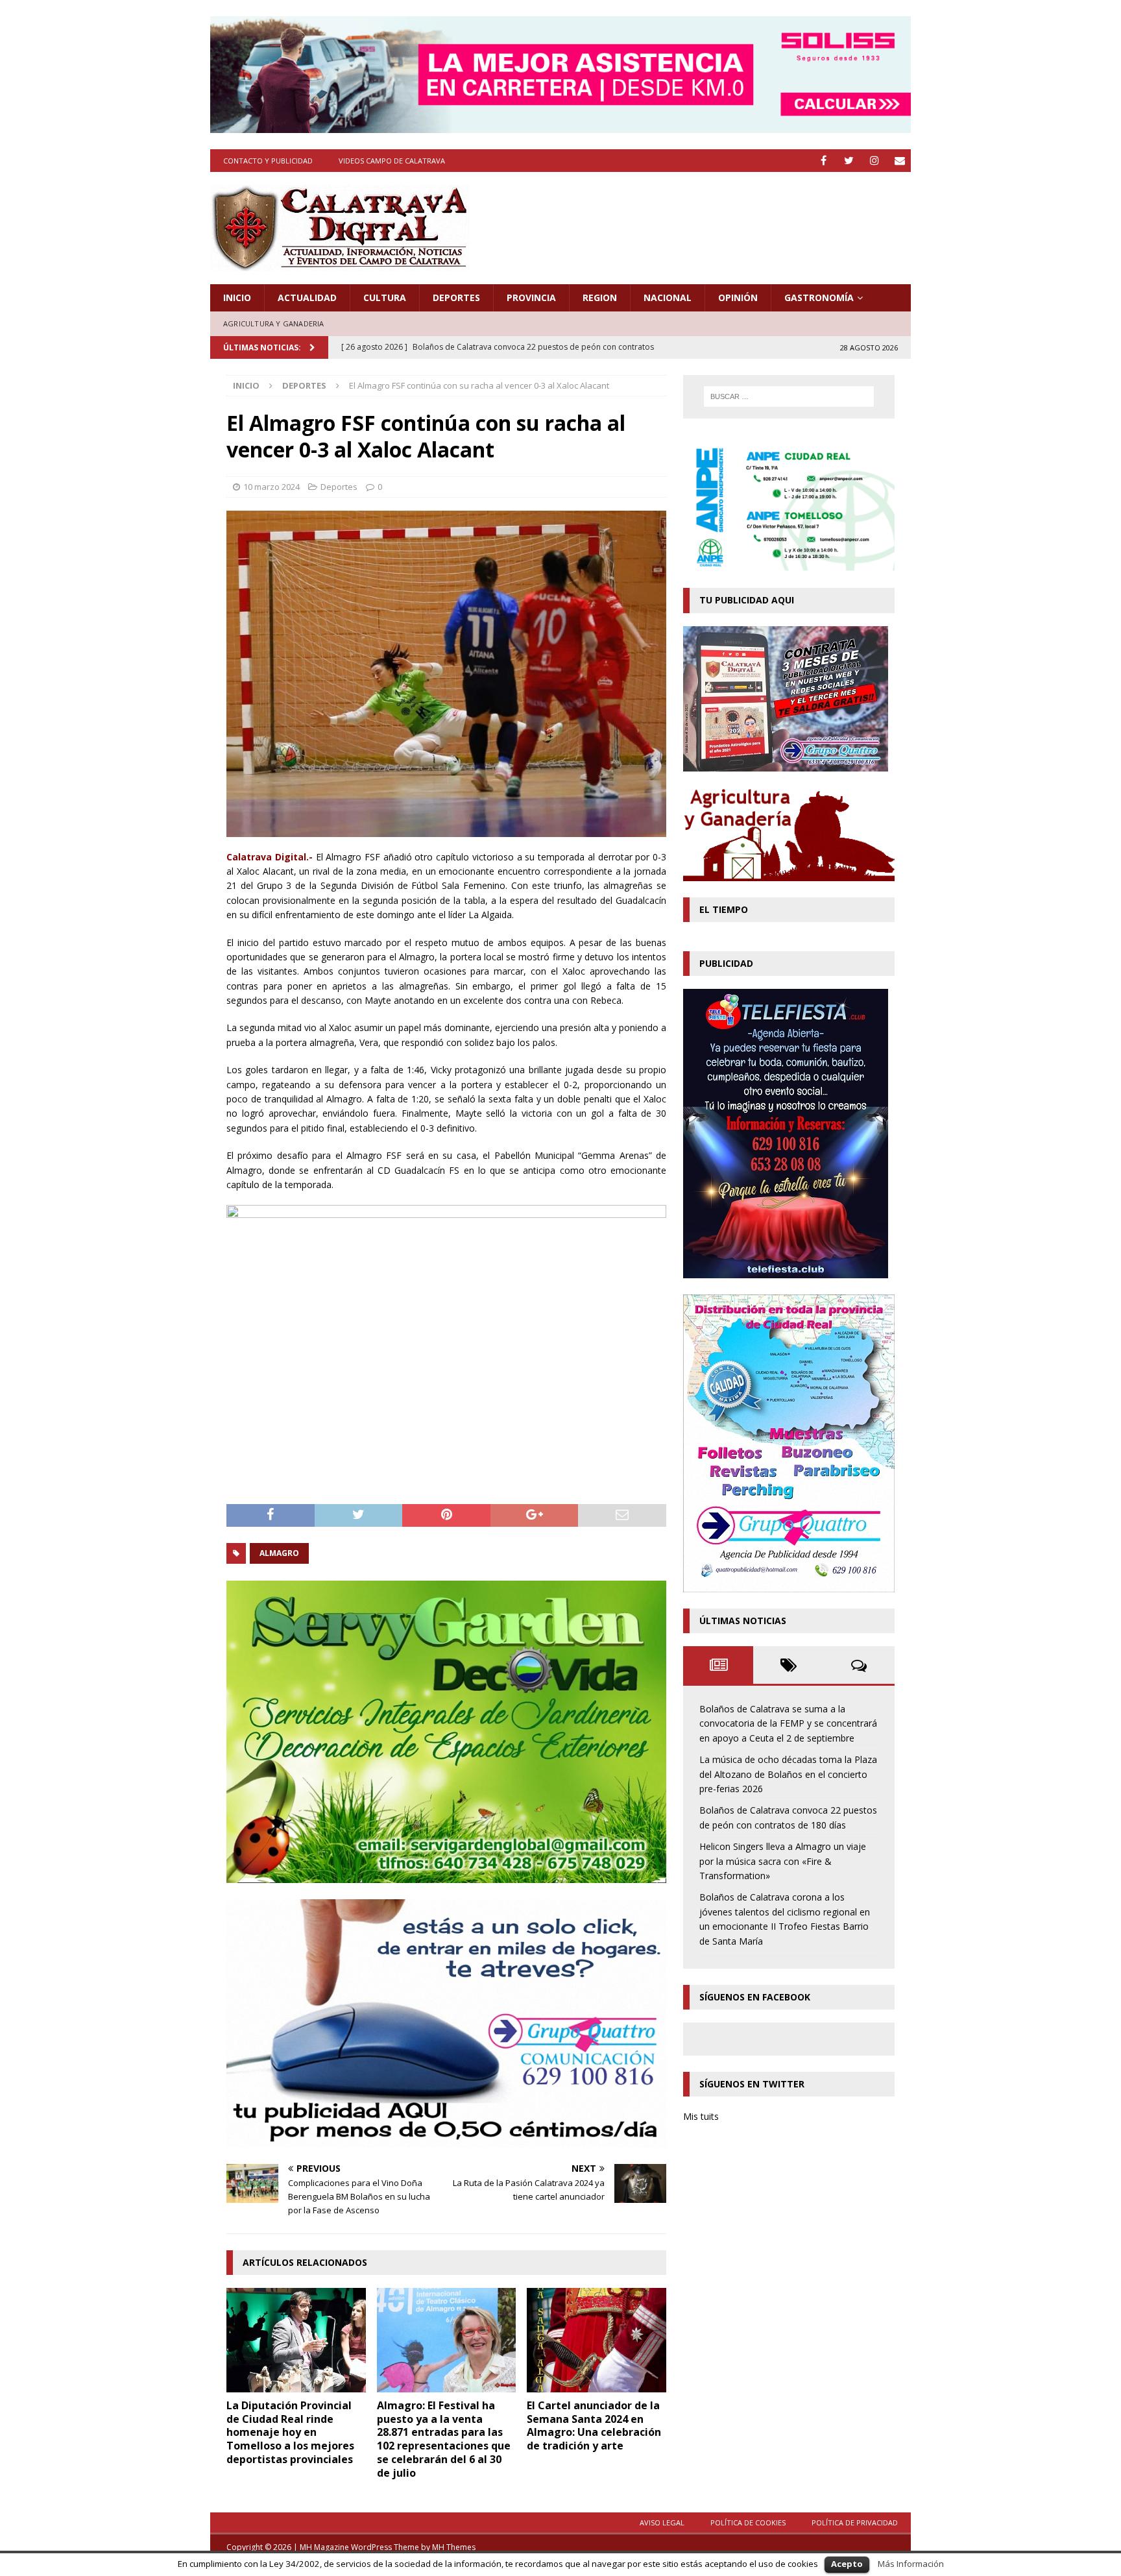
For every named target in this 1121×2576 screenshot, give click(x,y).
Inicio (237, 298)
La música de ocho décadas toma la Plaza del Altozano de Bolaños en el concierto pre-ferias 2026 (788, 1774)
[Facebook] (824, 161)
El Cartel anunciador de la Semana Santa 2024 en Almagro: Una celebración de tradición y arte (594, 2425)
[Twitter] (849, 161)
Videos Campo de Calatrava (392, 161)
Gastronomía (819, 298)
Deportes (456, 298)
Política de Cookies (748, 2522)
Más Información (911, 2564)
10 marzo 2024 (271, 487)
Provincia (531, 298)
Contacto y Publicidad (268, 161)
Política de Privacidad (855, 2522)
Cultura (385, 298)
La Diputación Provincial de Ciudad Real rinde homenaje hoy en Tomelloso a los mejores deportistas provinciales (290, 2432)
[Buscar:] (789, 396)
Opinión (738, 298)
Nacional (668, 298)
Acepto (847, 2564)
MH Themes (454, 2547)
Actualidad (307, 298)
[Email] (899, 161)
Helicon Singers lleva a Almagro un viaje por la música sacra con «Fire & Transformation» (783, 1861)
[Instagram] (874, 161)
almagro (279, 1553)
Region (600, 298)
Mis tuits (701, 2116)
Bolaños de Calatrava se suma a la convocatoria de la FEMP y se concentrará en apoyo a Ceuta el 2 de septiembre (788, 1723)
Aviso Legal (662, 2522)
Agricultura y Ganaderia (274, 323)
